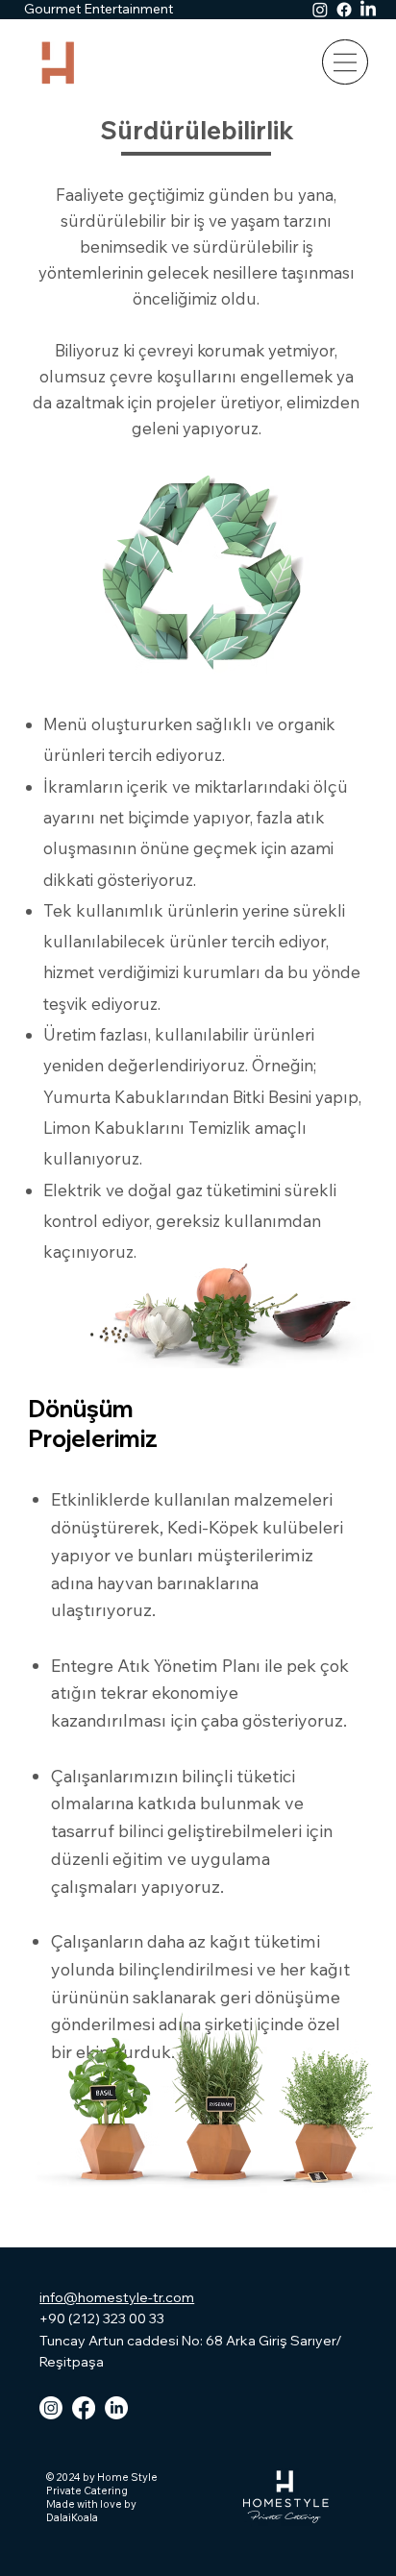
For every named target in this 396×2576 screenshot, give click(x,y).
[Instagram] (320, 10)
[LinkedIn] (368, 10)
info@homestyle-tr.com (117, 2297)
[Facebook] (344, 10)
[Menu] (345, 62)
